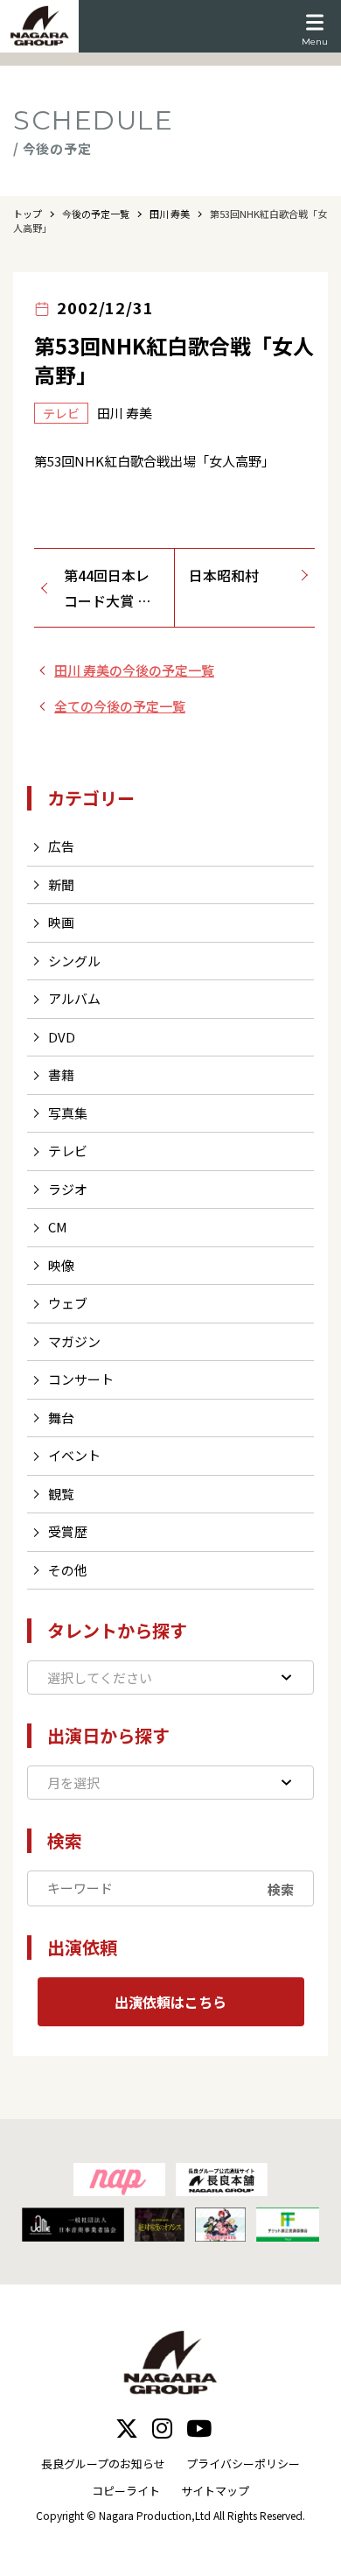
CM (58, 1227)
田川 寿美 (170, 214)
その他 (68, 1570)
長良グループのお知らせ (103, 2464)
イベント (74, 1455)
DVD (62, 1037)
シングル (74, 961)
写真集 (68, 1113)
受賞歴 (68, 1531)
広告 (61, 846)
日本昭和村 (224, 575)
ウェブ (68, 1303)
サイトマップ (215, 2491)
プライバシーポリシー (243, 2464)
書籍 (61, 1074)
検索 (281, 1888)
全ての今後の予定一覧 (120, 706)
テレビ (68, 1151)
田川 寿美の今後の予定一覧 (134, 670)
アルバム (74, 998)
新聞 (61, 884)
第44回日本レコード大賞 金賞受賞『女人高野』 (113, 589)
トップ (28, 214)
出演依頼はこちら (170, 2002)
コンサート (81, 1379)
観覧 (61, 1494)
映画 (61, 922)
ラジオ (68, 1189)
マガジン (74, 1341)
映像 (61, 1265)
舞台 (61, 1418)
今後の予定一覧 (96, 214)
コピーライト (126, 2491)
